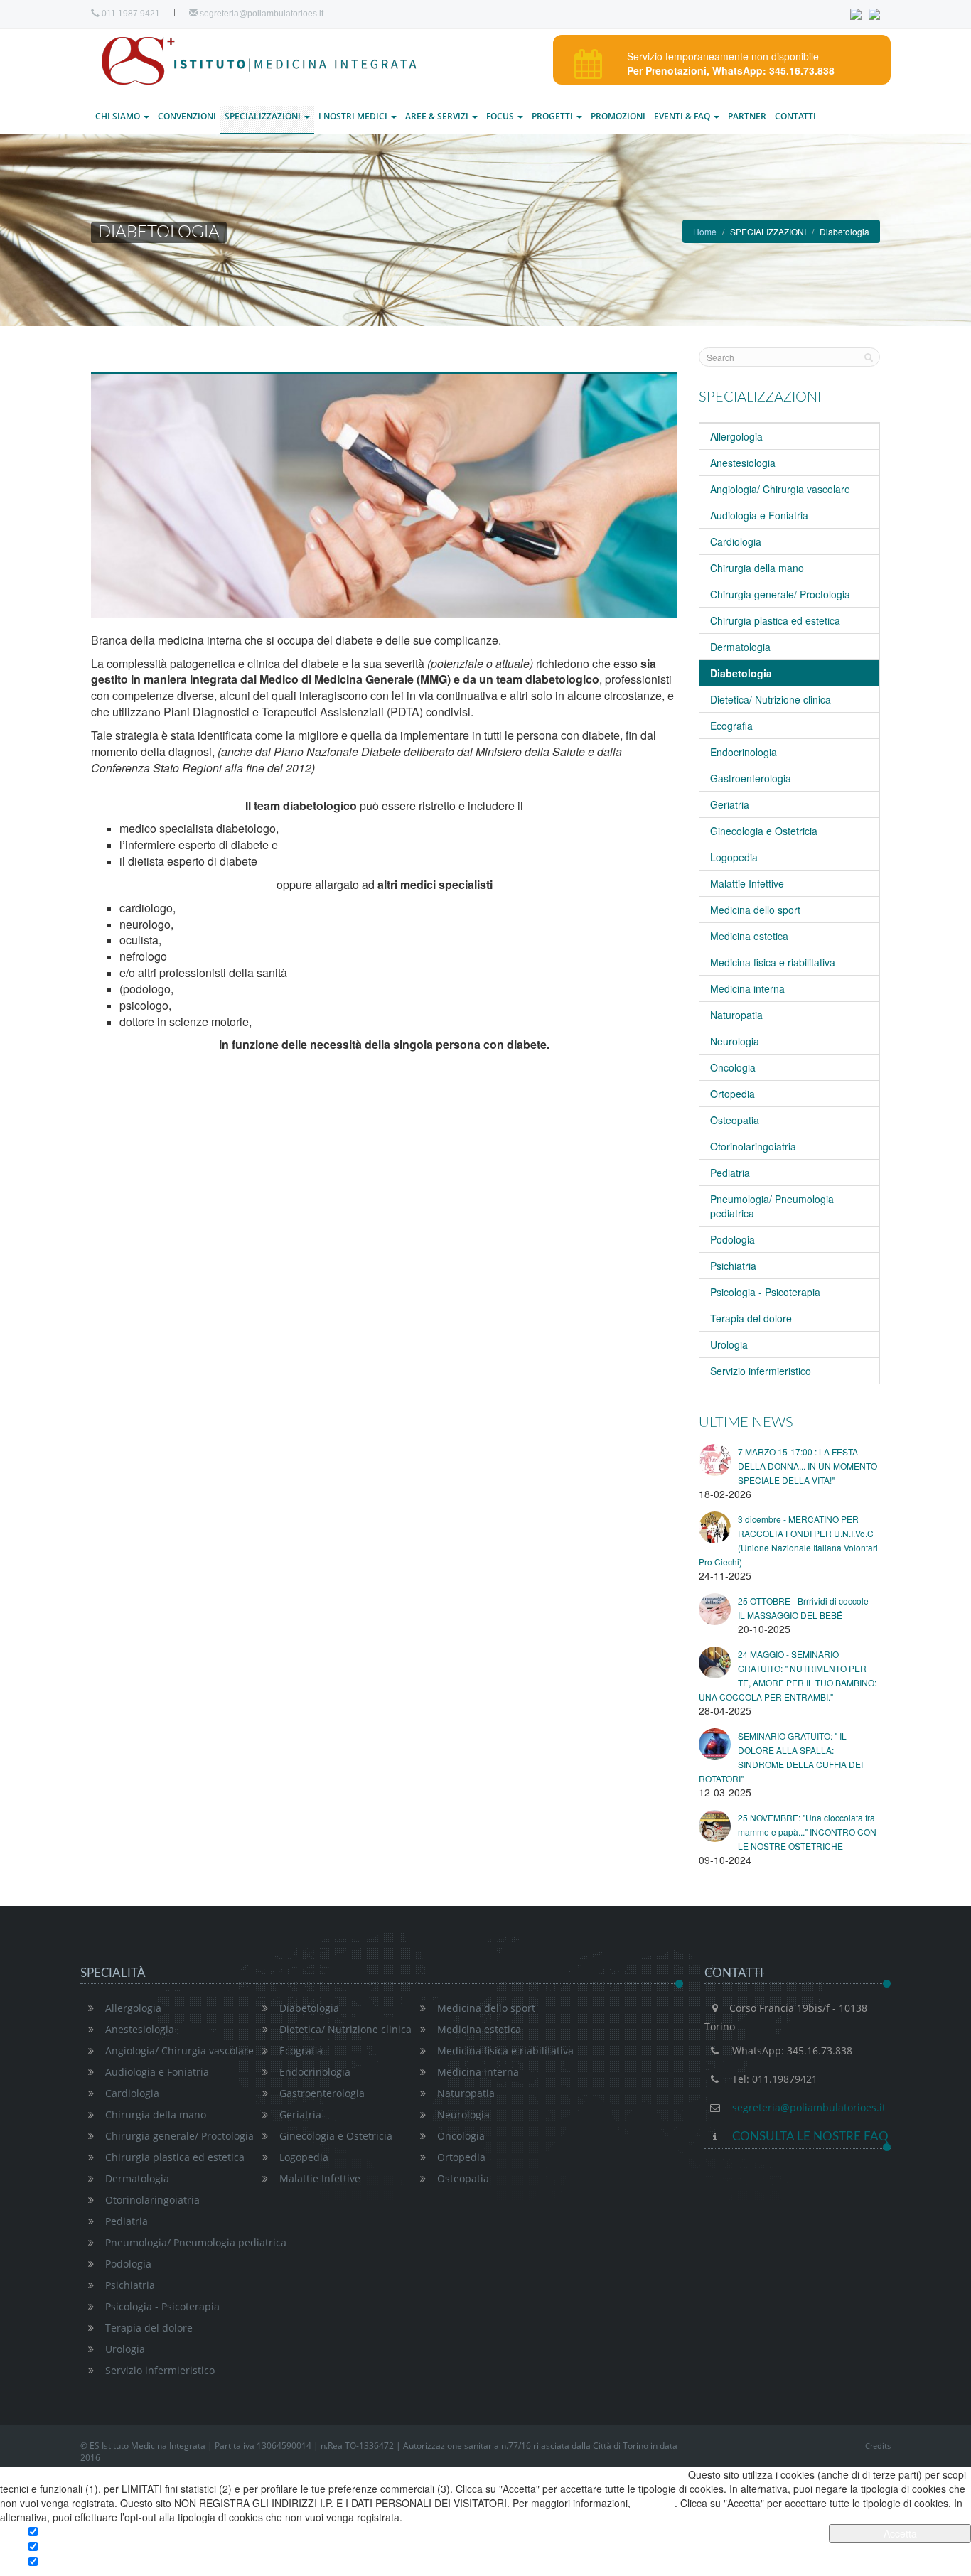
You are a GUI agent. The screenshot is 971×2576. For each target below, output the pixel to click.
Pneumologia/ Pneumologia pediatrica (196, 2242)
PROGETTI (553, 116)
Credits (878, 2446)
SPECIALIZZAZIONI (264, 116)
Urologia (729, 1344)
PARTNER (747, 116)
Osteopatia (735, 1120)
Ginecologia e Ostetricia (764, 831)
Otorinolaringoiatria (753, 1146)
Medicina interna (747, 988)
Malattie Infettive (747, 883)
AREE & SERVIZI (438, 116)
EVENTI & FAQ (683, 116)
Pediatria (730, 1173)
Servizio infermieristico (761, 1371)
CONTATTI (795, 116)
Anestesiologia (743, 463)
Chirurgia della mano (757, 568)
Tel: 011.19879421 (775, 2079)
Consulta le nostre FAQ (809, 2136)
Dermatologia (740, 647)
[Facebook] (858, 14)
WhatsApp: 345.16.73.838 (792, 2050)
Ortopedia (733, 1094)
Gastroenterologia (751, 778)
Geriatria (730, 804)
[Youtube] (874, 14)
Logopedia (734, 857)
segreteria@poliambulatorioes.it (261, 14)
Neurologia (735, 1041)
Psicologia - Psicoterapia (765, 1292)
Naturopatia (736, 1015)
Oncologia (733, 1067)
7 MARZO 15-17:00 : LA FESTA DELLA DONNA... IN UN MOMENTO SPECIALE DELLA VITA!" (808, 1466)
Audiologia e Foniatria (759, 515)
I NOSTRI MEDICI (354, 116)
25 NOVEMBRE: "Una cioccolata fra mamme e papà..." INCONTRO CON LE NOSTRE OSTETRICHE (807, 1832)
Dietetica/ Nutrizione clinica (771, 699)
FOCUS (501, 116)
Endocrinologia (744, 752)
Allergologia (736, 436)
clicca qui (654, 2503)
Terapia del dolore (751, 1318)
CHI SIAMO (119, 116)
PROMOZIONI (618, 116)
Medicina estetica (749, 936)
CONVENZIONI (187, 116)
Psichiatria (733, 1266)
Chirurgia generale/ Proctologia (780, 594)
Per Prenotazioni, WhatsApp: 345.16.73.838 (731, 70)
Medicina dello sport (755, 910)
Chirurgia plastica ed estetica (775, 620)
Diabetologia (309, 2008)
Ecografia (731, 726)
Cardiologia (736, 541)
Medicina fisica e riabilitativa (773, 962)
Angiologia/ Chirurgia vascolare (780, 489)
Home (705, 231)
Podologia (733, 1239)
